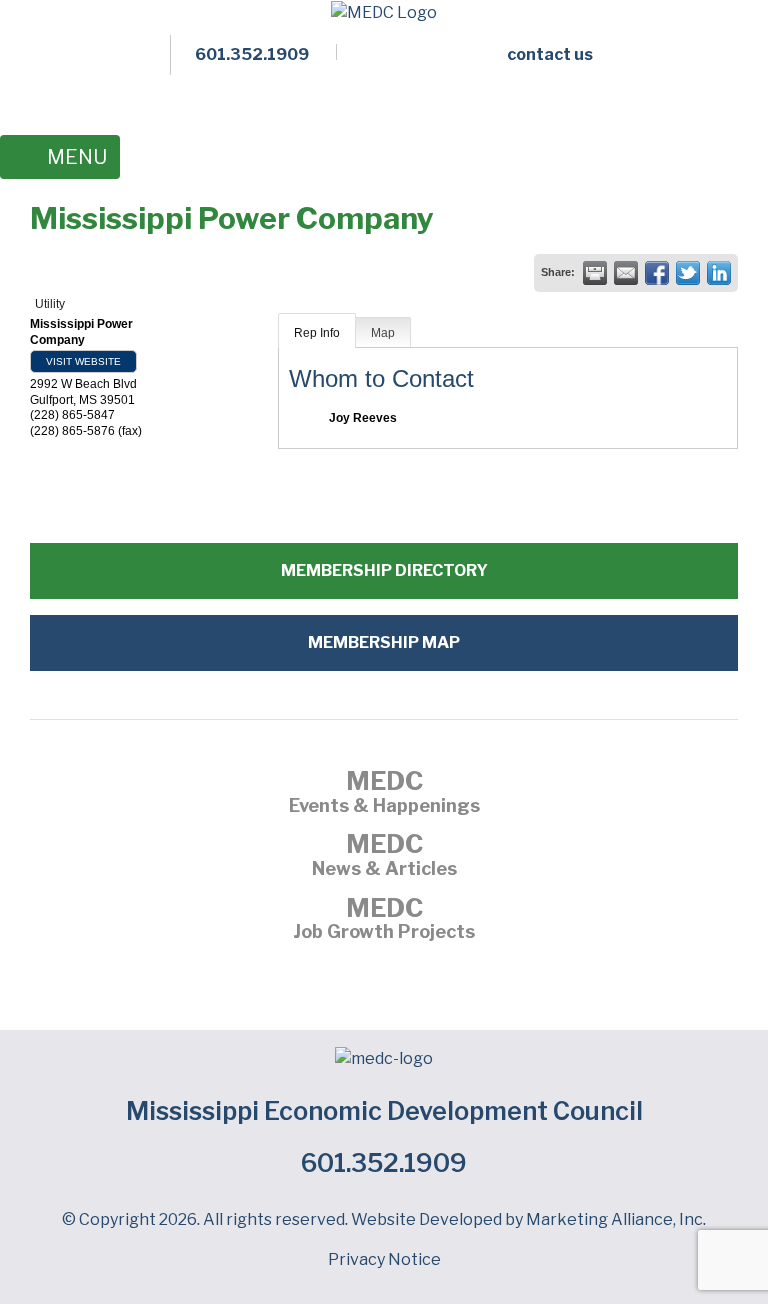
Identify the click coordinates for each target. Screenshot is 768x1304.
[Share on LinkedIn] (719, 273)
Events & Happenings (384, 794)
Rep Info (317, 333)
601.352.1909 (384, 1163)
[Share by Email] (626, 273)
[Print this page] (595, 273)
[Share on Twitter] (688, 273)
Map (383, 333)
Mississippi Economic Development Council (384, 1111)
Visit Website (83, 361)
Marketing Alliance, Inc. (616, 1219)
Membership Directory (384, 570)
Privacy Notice (384, 1259)
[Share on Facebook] (657, 273)
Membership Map (384, 642)
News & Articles (384, 857)
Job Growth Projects (384, 921)
